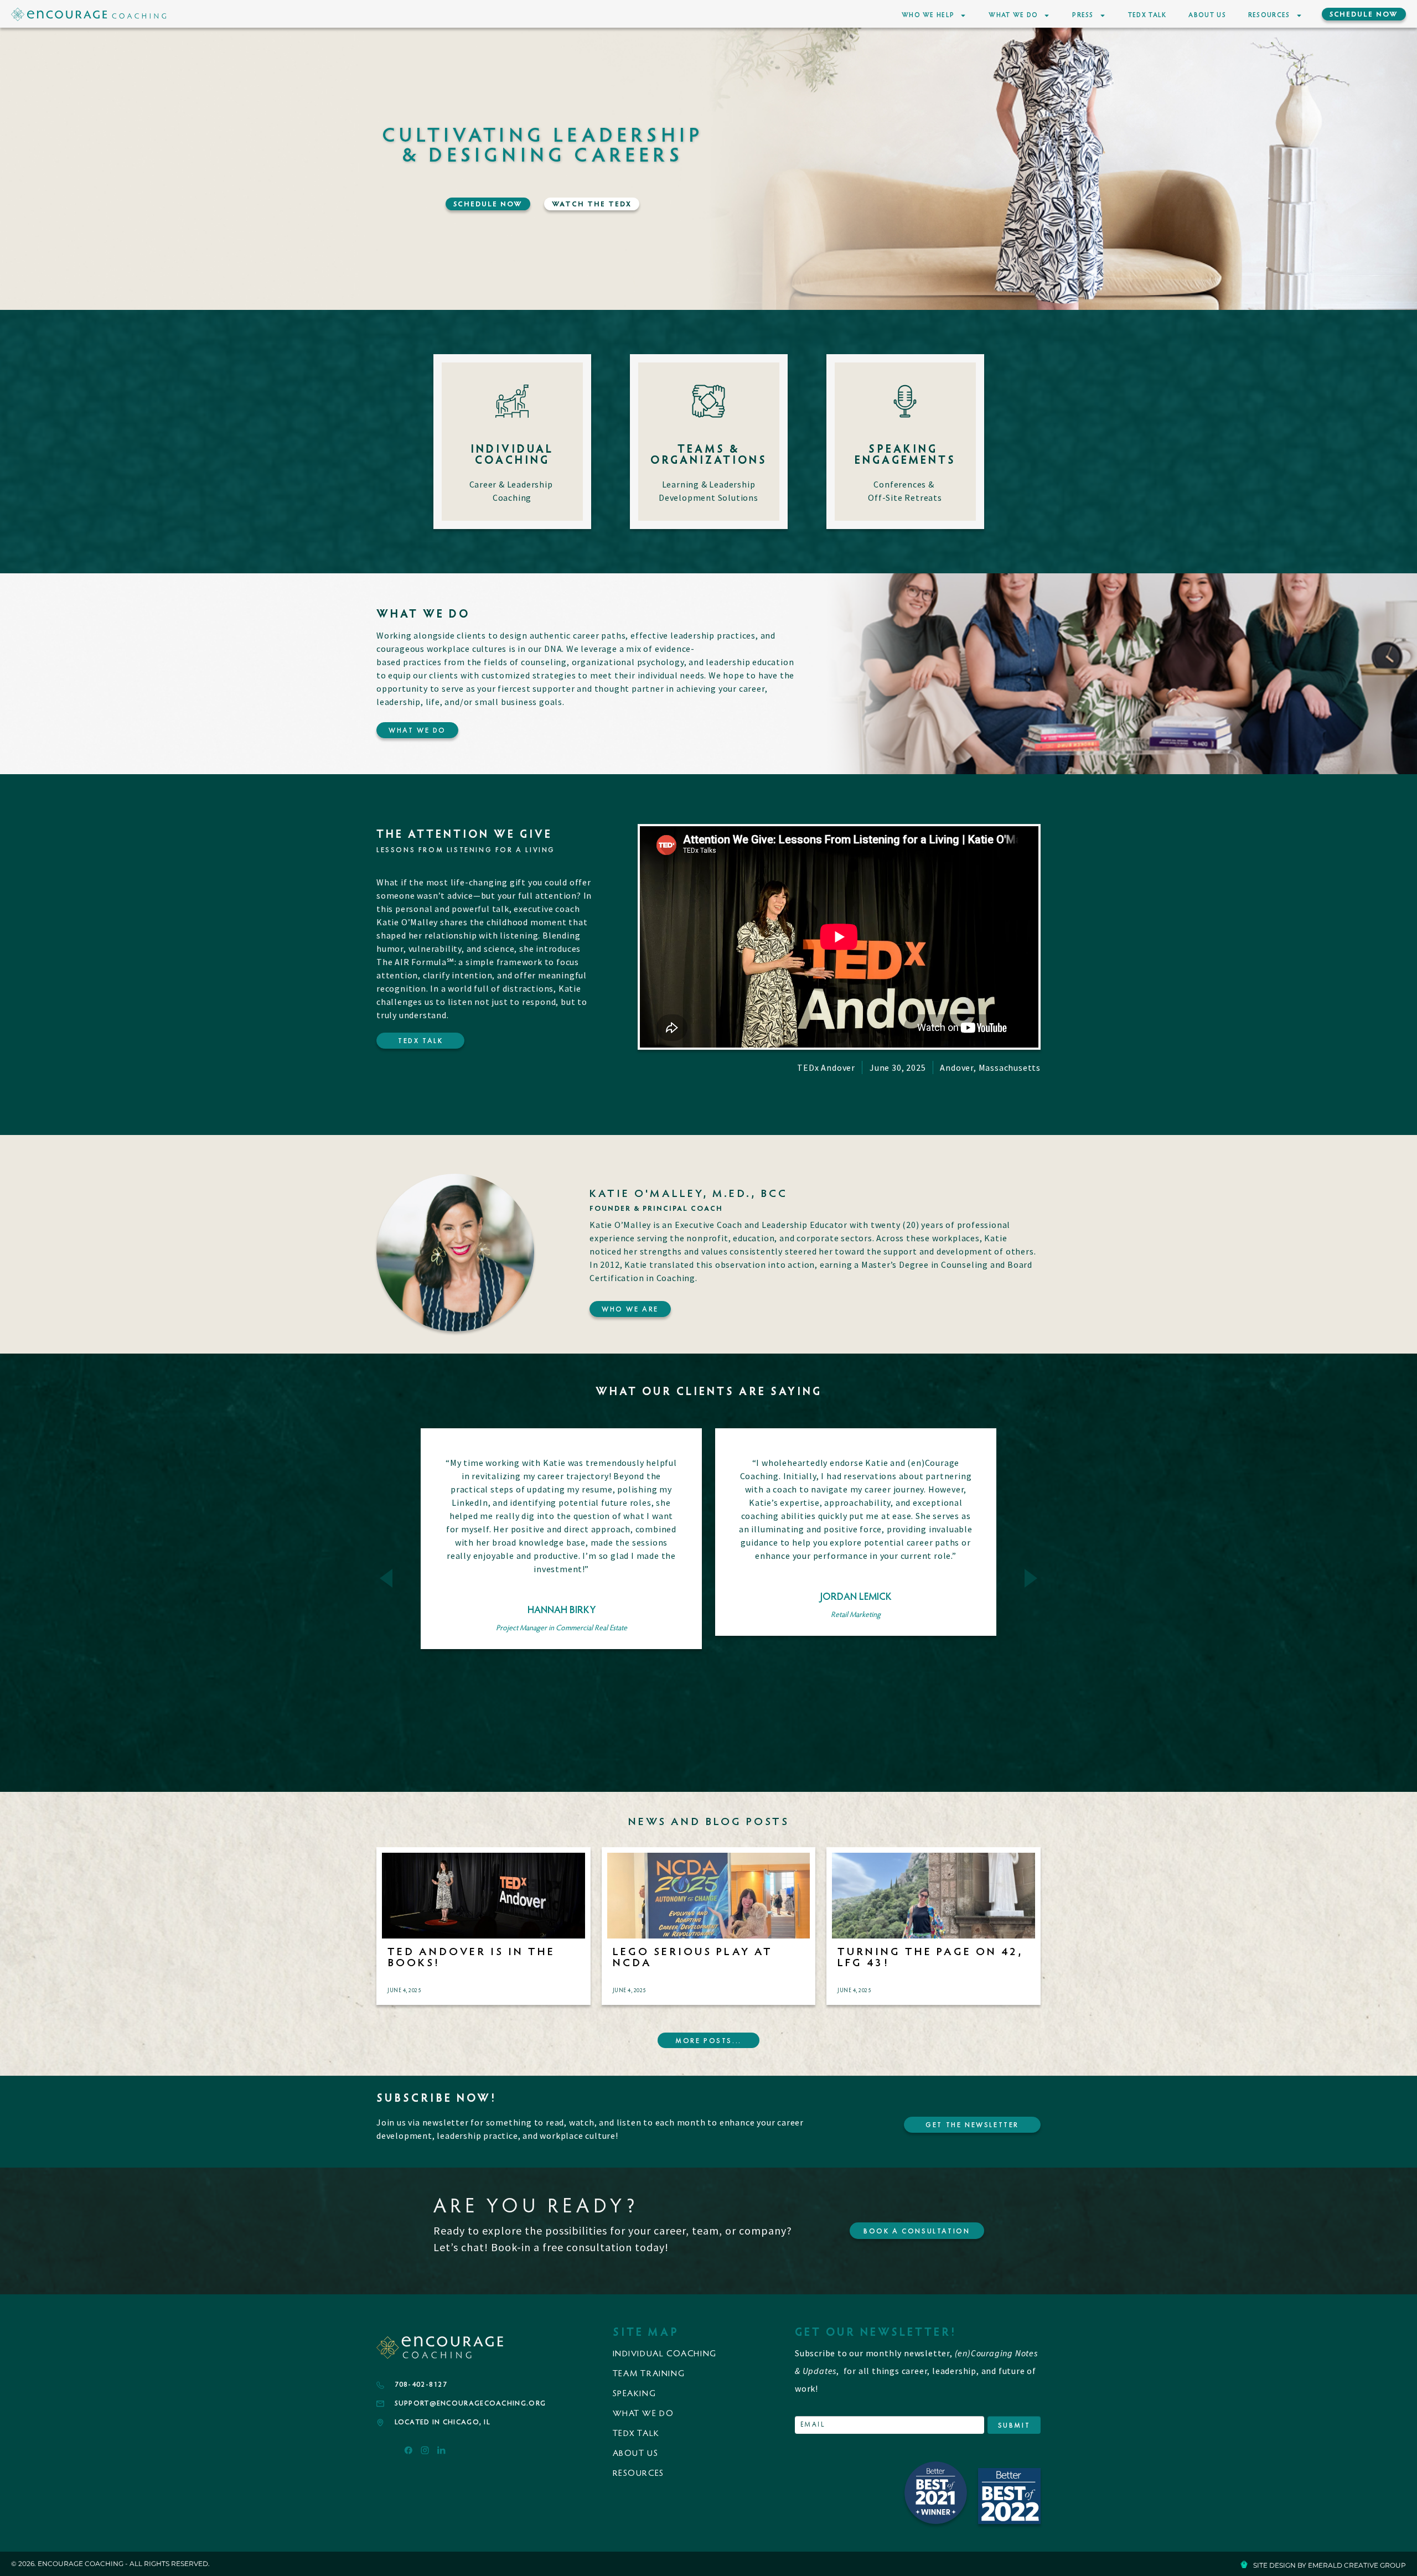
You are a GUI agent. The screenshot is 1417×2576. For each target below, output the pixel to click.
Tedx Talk (636, 2434)
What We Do (1013, 15)
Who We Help (928, 15)
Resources (1269, 15)
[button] (386, 1579)
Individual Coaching (665, 2354)
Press (1083, 15)
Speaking (635, 2394)
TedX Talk (1147, 15)
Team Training (649, 2374)
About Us (1207, 15)
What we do (643, 2414)
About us (636, 2454)
